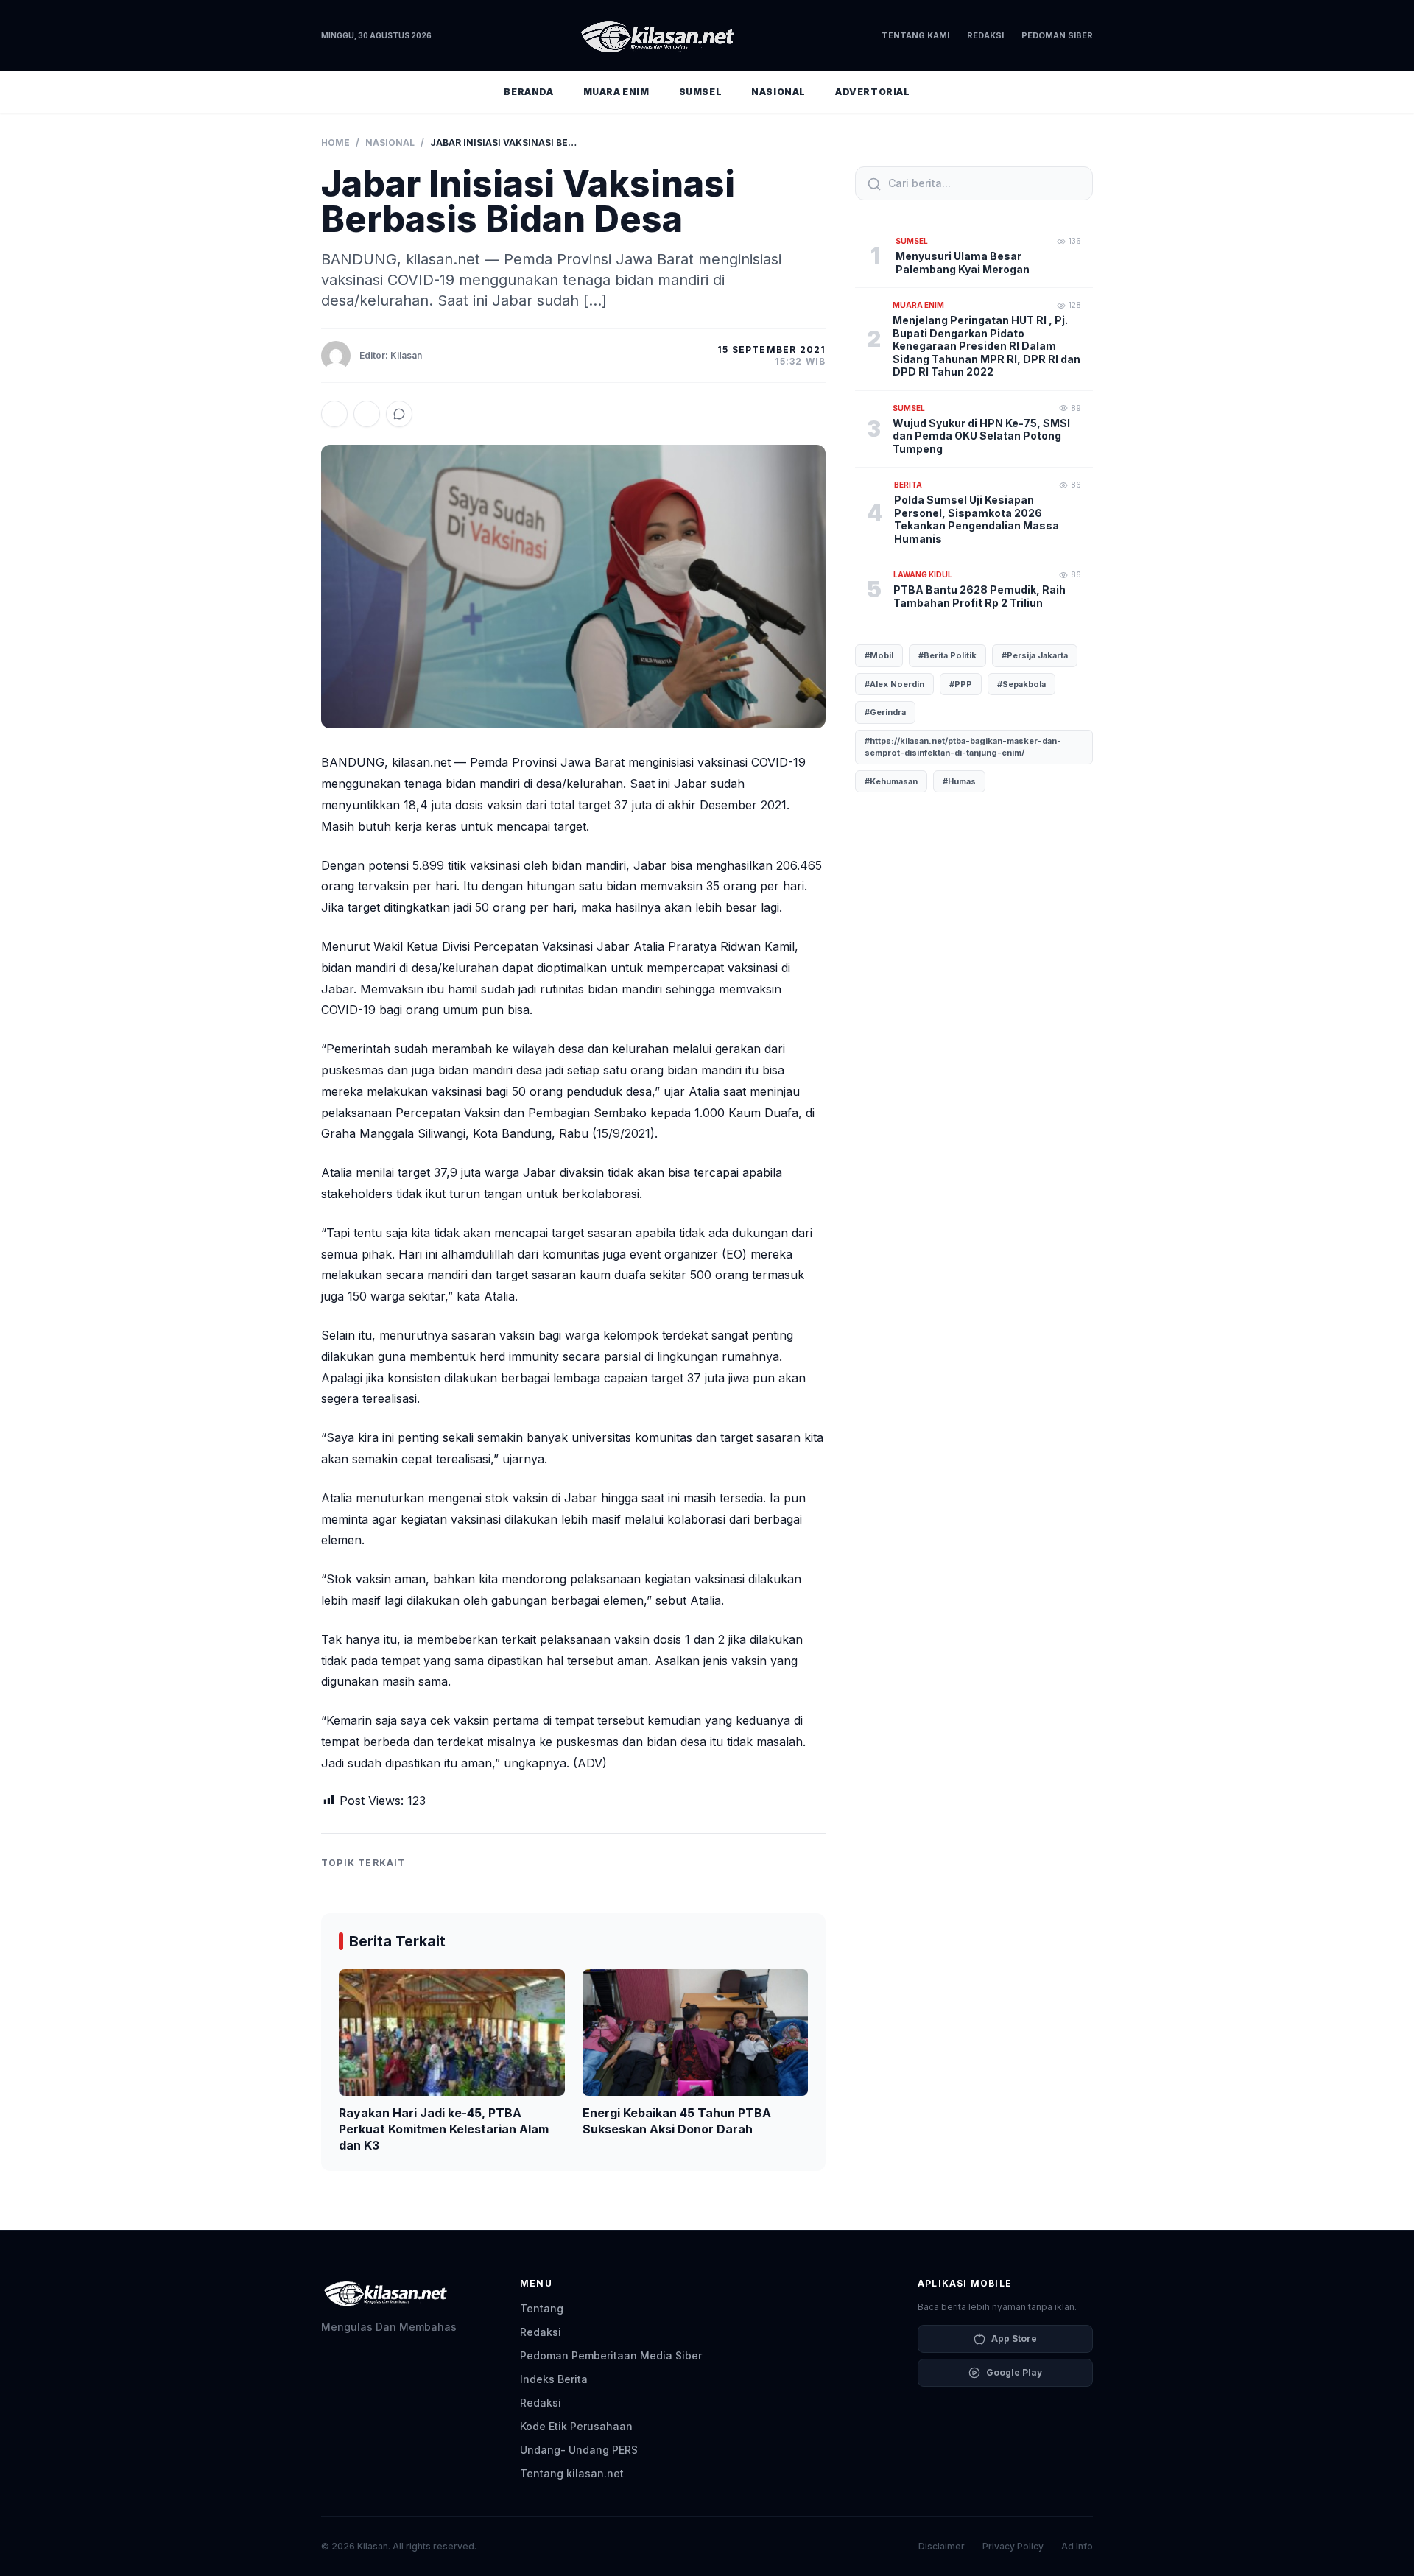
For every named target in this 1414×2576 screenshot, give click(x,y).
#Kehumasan (891, 781)
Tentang (542, 2308)
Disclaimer (942, 2546)
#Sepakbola (1021, 684)
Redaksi (985, 35)
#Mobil (879, 655)
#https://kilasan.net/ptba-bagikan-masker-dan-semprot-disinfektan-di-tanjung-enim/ (963, 747)
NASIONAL (778, 92)
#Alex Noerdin (894, 684)
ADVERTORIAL (873, 92)
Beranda (528, 92)
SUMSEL (701, 92)
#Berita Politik (947, 655)
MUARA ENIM (616, 92)
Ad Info (1077, 2546)
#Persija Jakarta (1035, 655)
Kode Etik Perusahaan (576, 2426)
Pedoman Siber (1057, 35)
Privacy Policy (1013, 2546)
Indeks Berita (554, 2379)
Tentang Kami (915, 35)
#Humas (959, 781)
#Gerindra (885, 712)
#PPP (961, 684)
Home (335, 142)
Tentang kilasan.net (572, 2473)
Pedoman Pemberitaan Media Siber (611, 2355)
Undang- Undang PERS (579, 2450)
